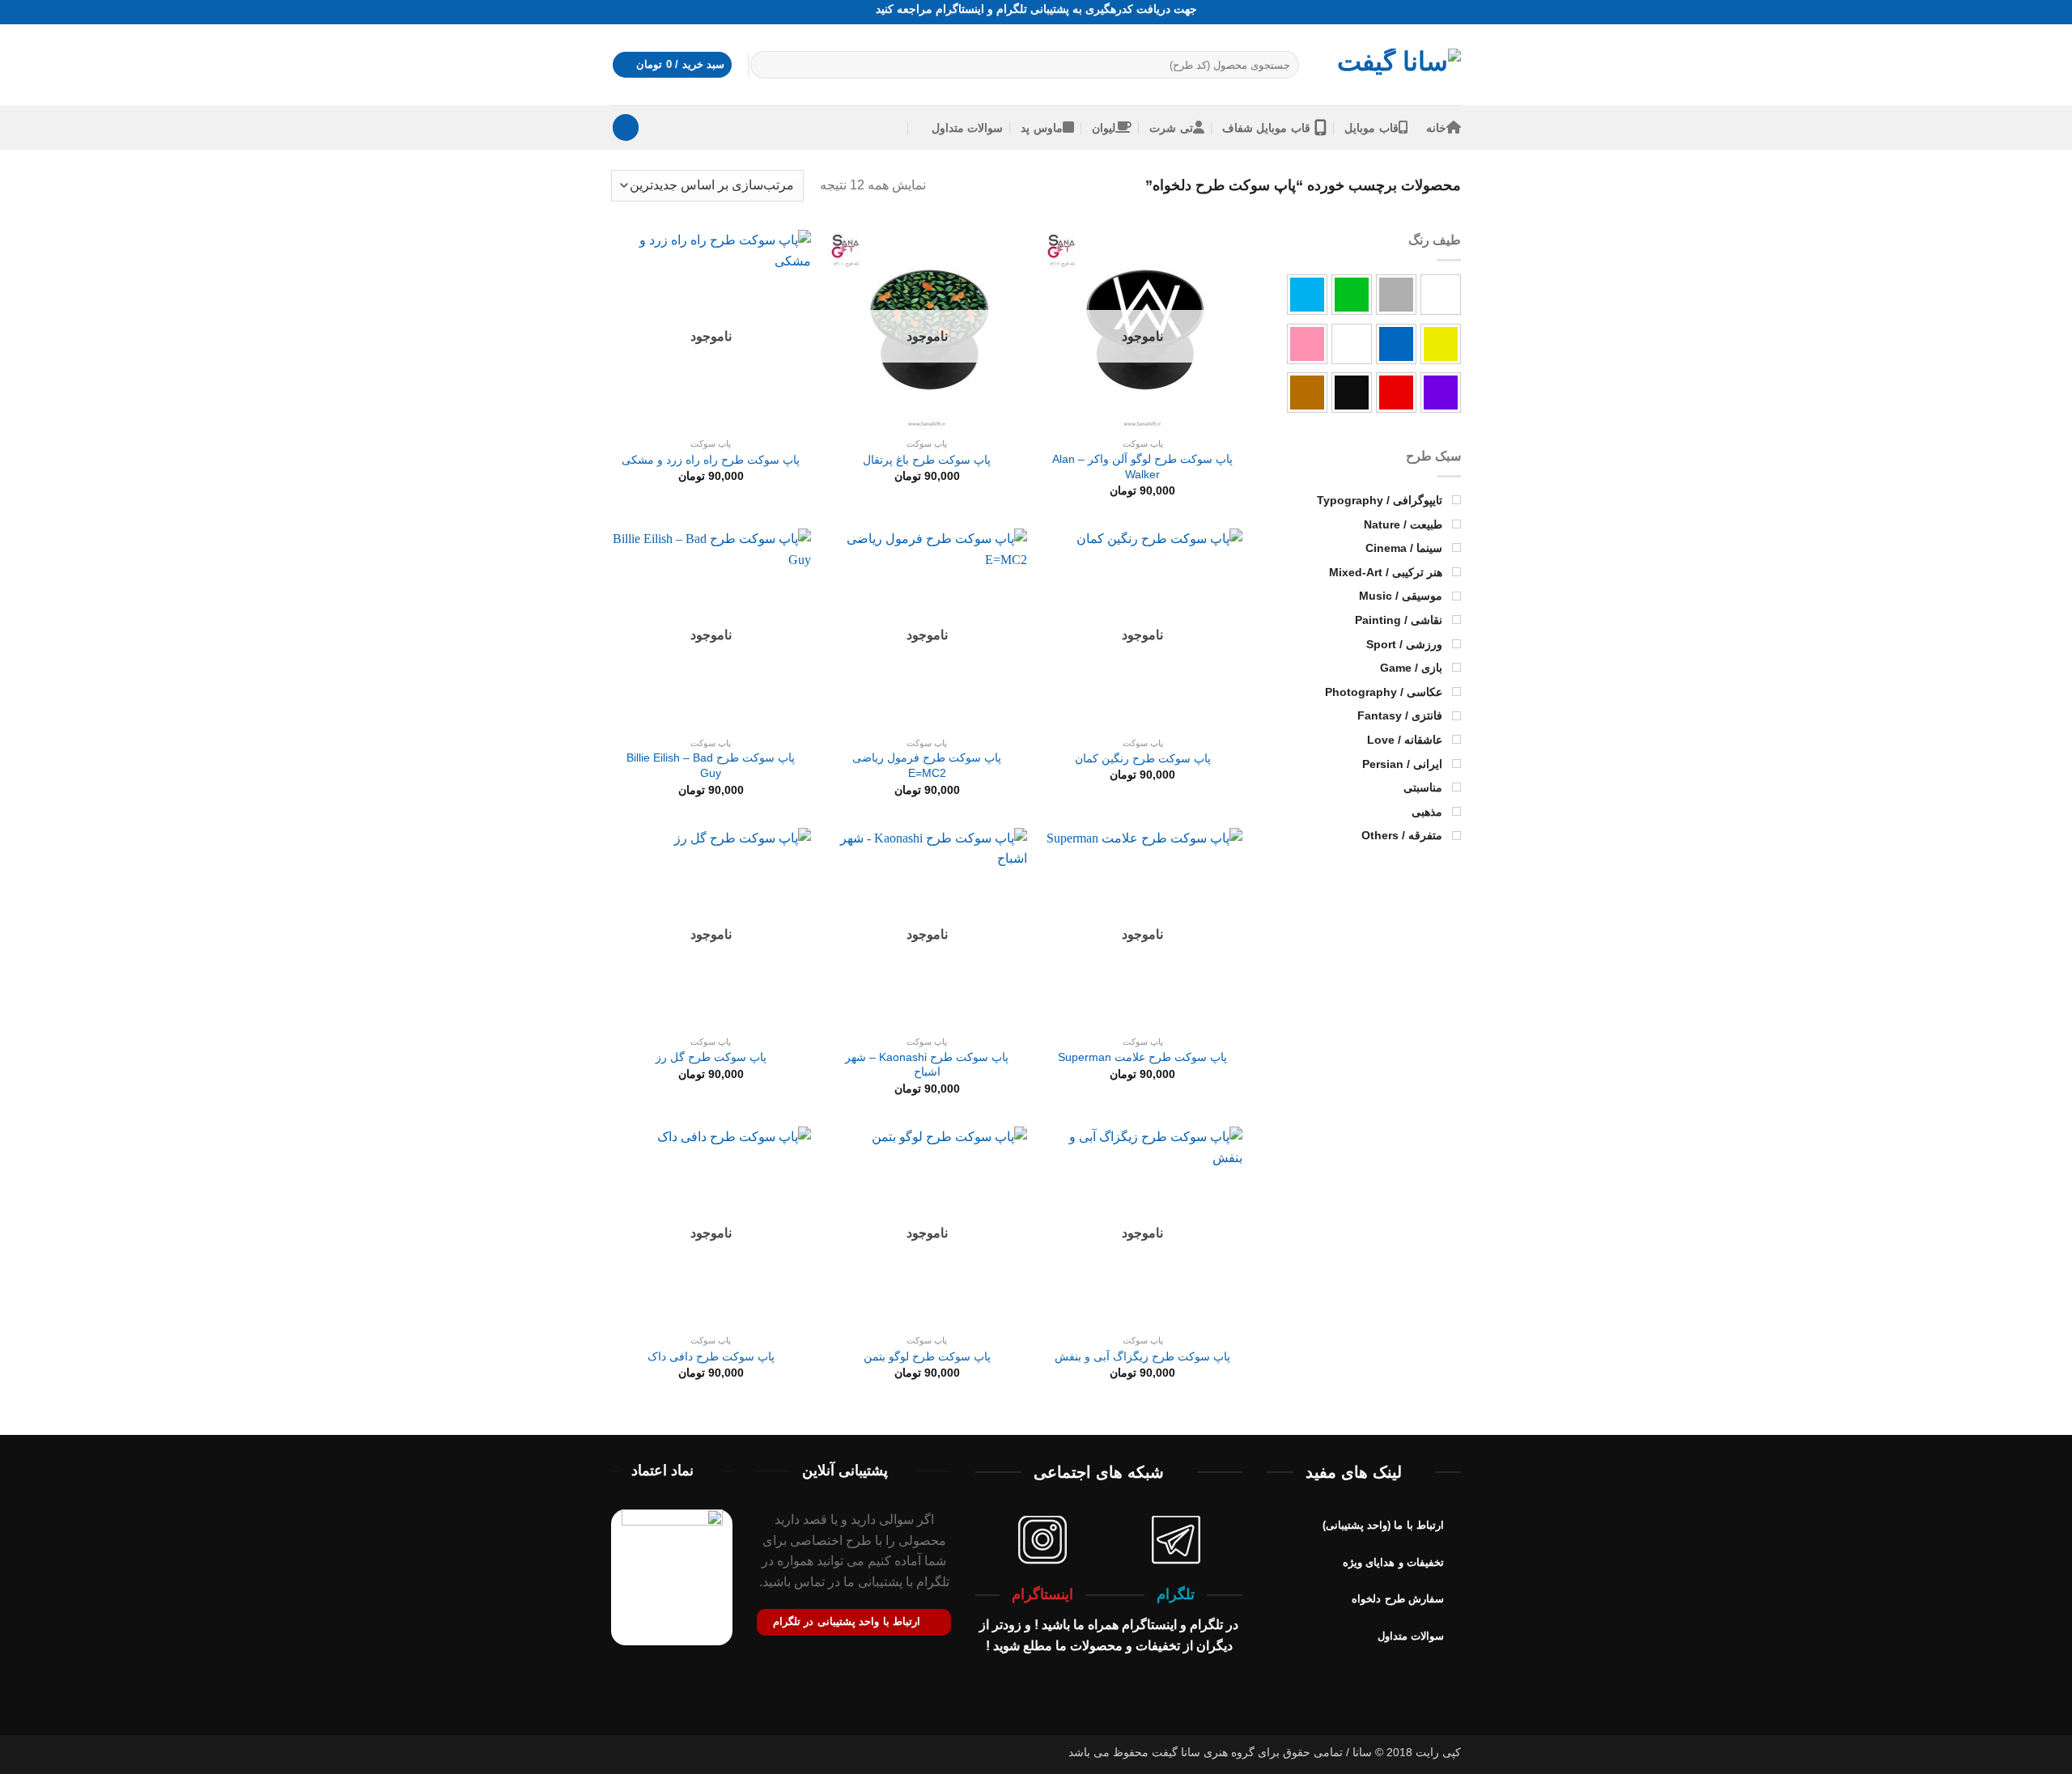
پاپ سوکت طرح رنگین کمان (1143, 758)
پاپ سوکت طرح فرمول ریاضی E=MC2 (927, 765)
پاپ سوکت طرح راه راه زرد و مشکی (711, 460)
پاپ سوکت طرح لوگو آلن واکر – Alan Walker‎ (1142, 467)
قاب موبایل (1371, 128)
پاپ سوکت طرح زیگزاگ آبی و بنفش (1142, 1356)
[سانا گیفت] (1392, 65)
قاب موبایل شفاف (1266, 128)
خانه (1436, 128)
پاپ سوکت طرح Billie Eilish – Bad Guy (711, 765)
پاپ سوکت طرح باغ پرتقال (927, 460)
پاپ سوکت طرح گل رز (711, 1057)
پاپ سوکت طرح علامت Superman (1142, 1057)
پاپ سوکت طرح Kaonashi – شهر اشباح (927, 1065)
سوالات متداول (967, 128)
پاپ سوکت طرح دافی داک (711, 1356)
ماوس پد (1041, 128)
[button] (673, 65)
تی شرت (1171, 128)
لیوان (1104, 128)
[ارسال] (765, 65)
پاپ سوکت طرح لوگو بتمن (927, 1356)
